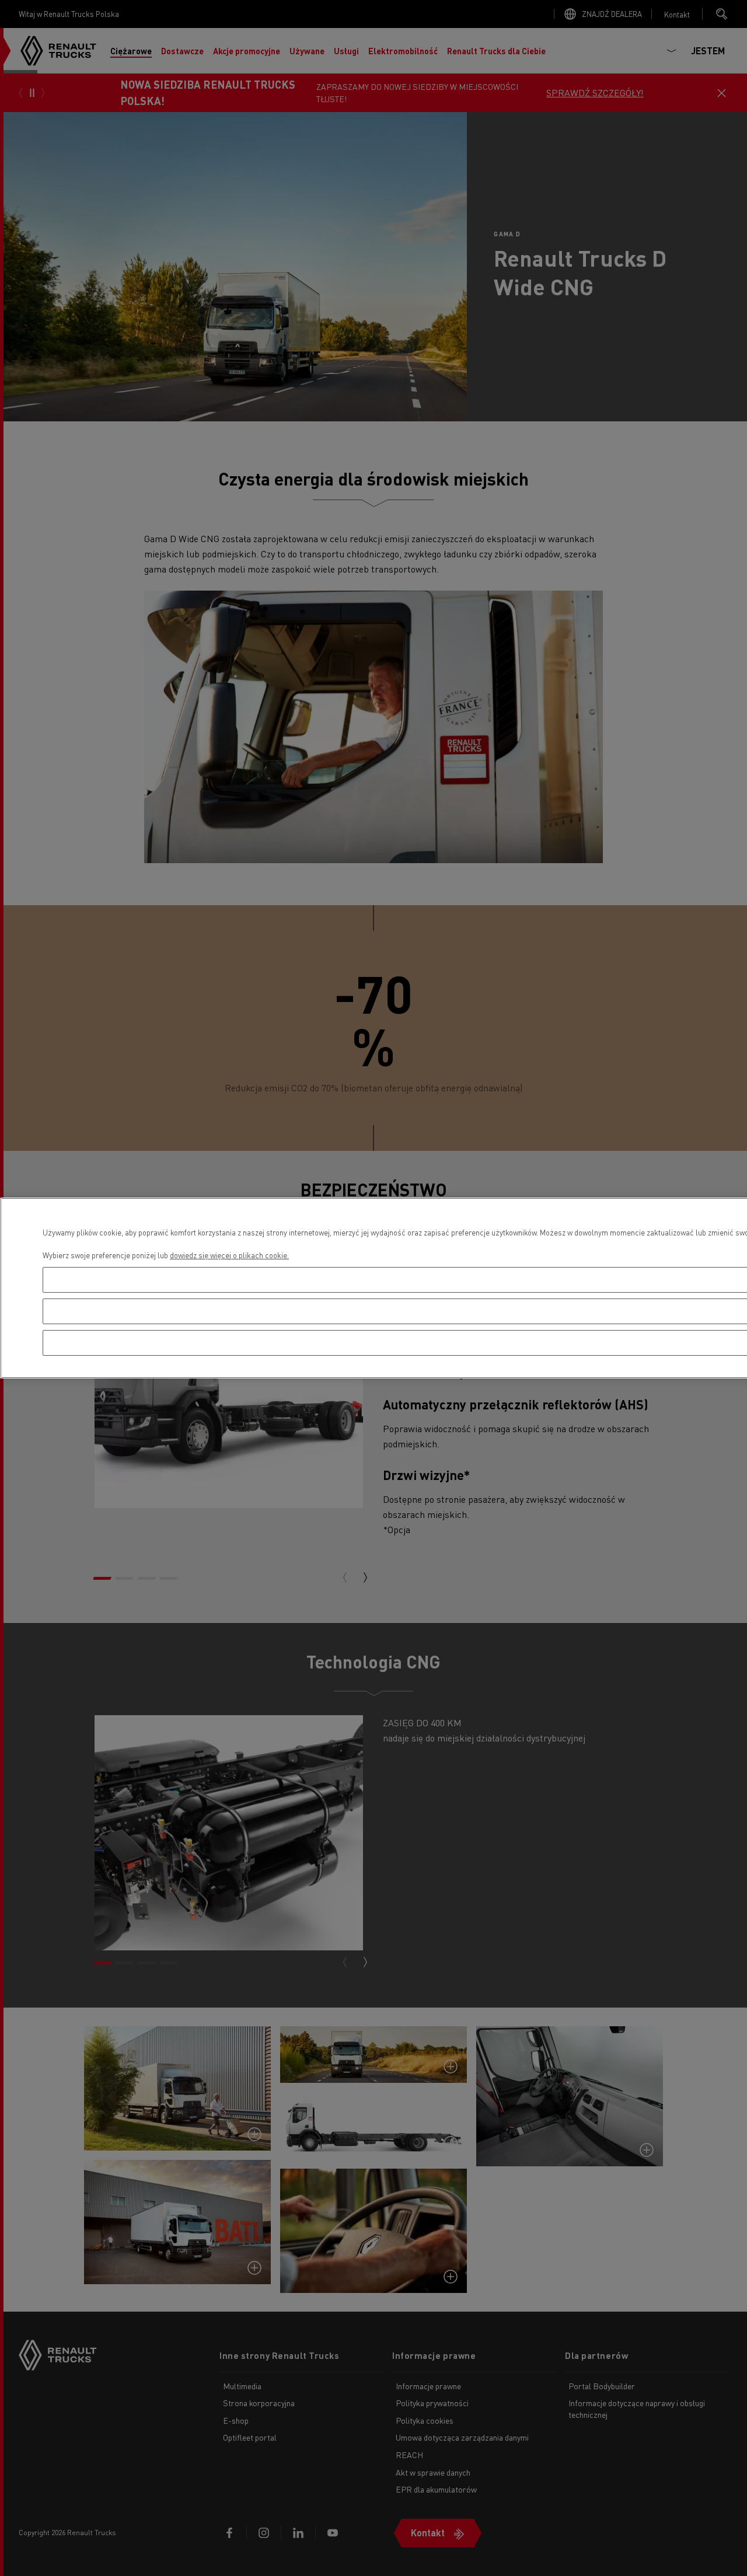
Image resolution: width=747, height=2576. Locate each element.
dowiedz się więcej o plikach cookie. (229, 1255)
